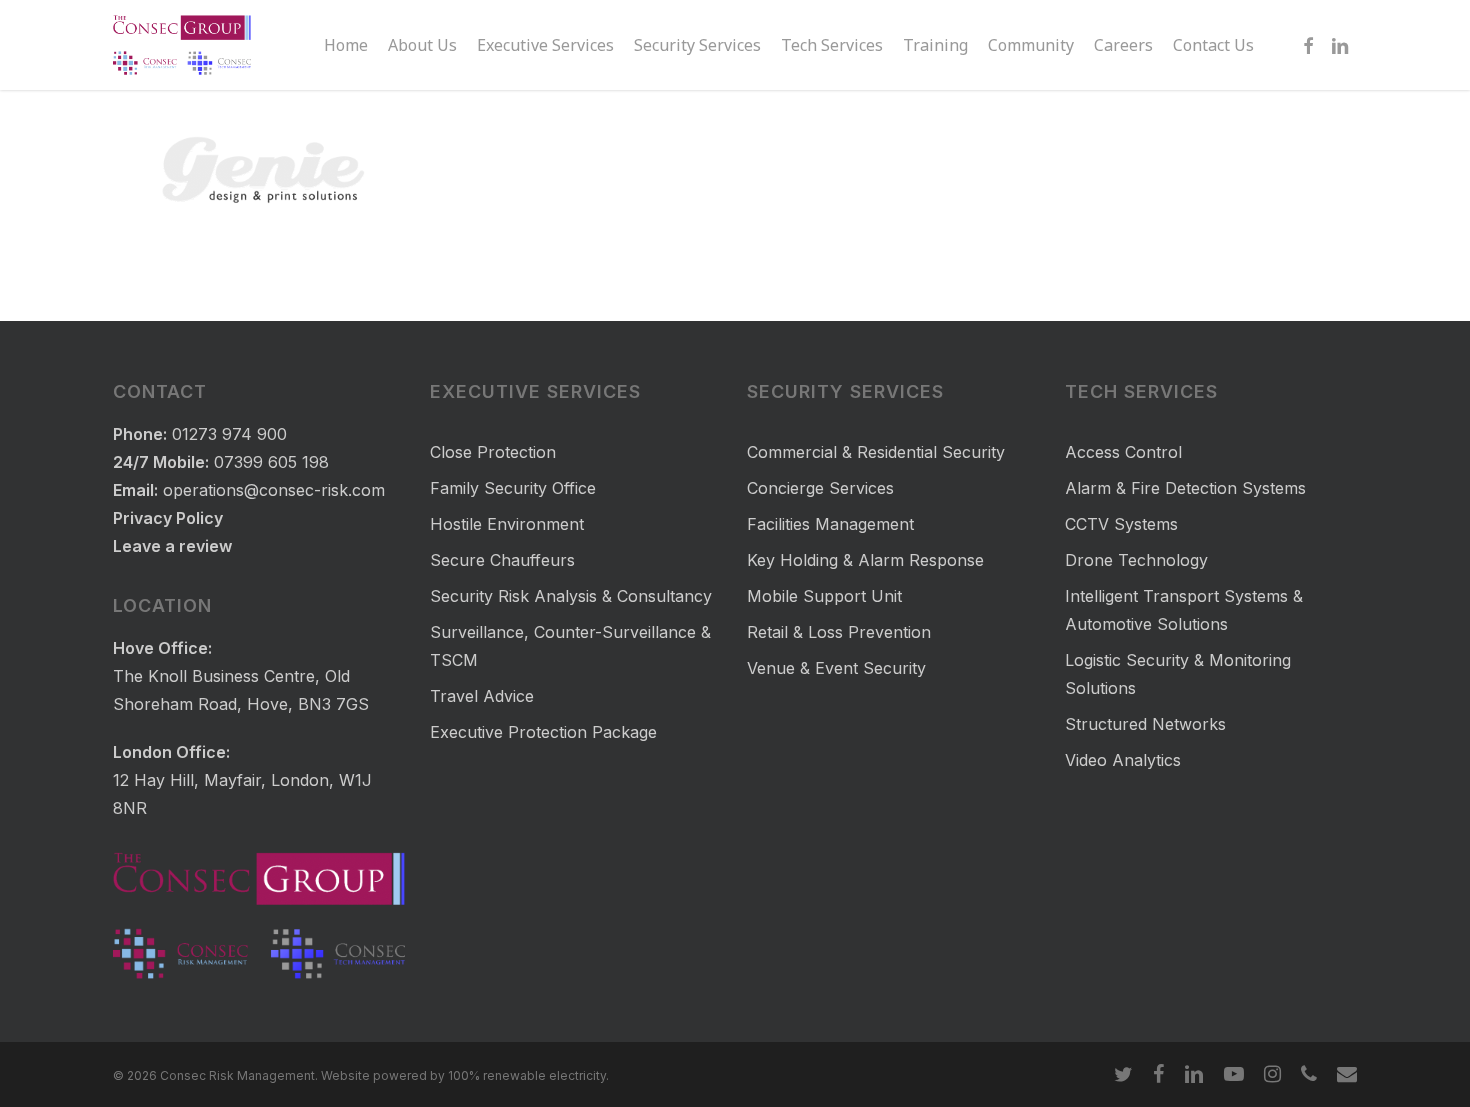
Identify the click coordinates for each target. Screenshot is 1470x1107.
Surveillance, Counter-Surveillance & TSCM (570, 646)
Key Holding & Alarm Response (865, 560)
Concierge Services (820, 488)
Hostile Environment (507, 524)
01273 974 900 (229, 434)
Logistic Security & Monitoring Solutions (1178, 674)
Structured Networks (1145, 724)
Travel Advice (482, 696)
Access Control (1123, 452)
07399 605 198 (271, 462)
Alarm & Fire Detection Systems (1185, 488)
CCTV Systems (1121, 524)
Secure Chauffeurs (502, 560)
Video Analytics (1123, 760)
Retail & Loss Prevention (839, 632)
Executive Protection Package (543, 732)
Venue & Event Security (836, 668)
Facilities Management (830, 524)
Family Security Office (513, 488)
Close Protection (493, 452)
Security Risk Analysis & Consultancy (571, 596)
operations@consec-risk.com (274, 490)
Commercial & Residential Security (876, 452)
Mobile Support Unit (824, 596)
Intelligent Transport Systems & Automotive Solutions (1184, 610)
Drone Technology (1136, 560)
